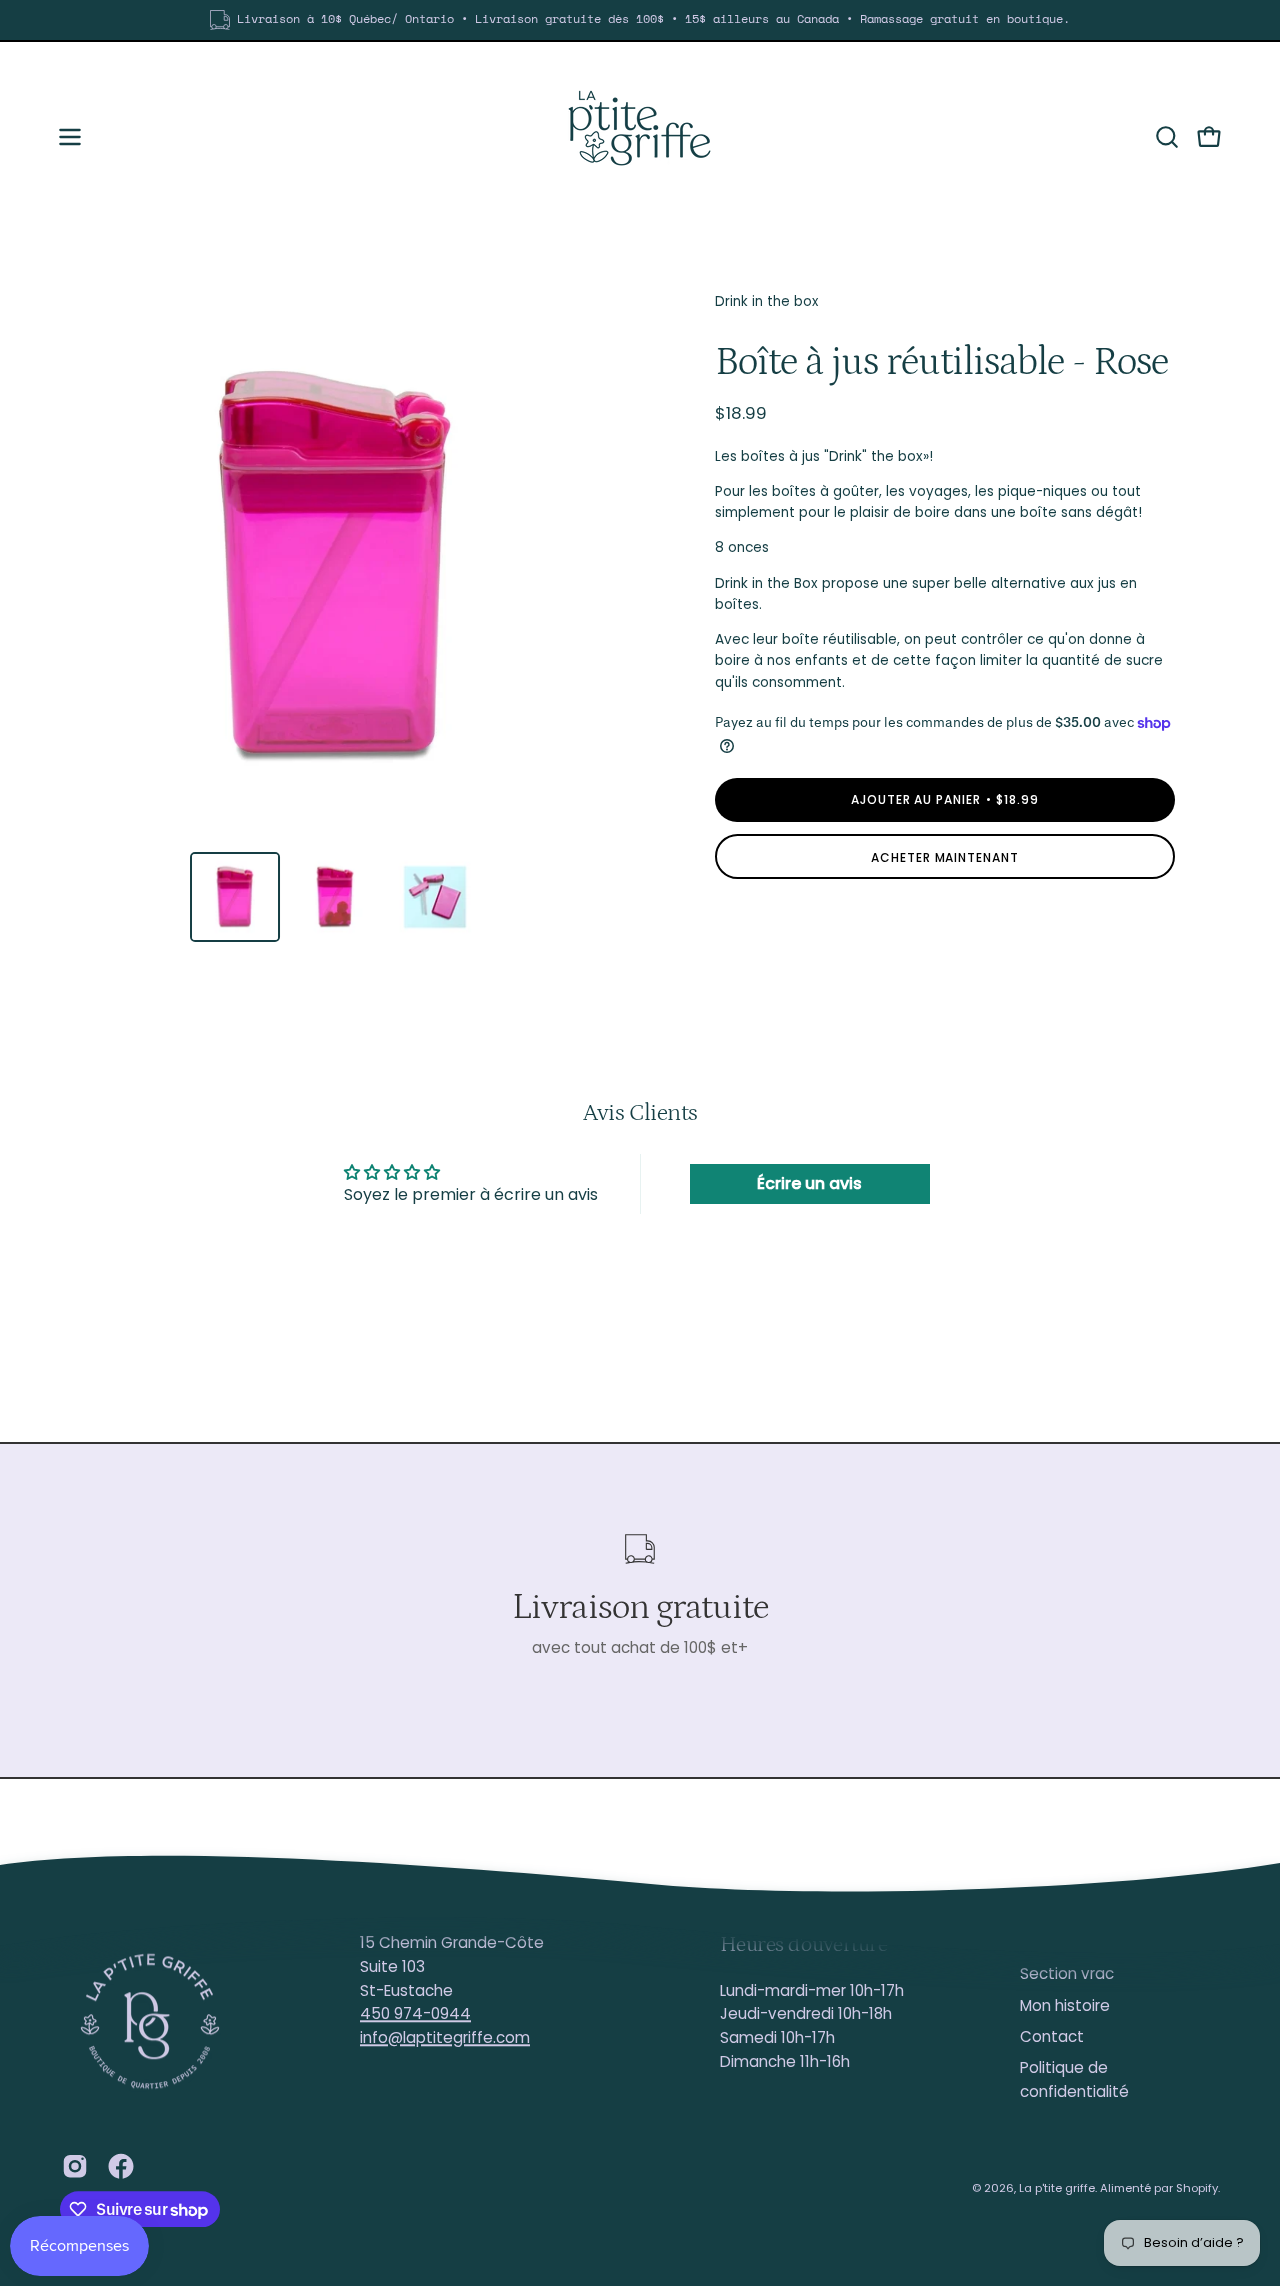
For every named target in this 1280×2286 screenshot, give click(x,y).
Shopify (1197, 2188)
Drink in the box (766, 301)
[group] (640, 20)
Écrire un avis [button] (809, 1183)
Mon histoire (1065, 2005)
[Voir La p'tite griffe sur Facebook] (121, 2166)
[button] (1167, 137)
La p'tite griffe (1057, 2188)
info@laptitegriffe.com (445, 2037)
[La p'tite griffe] (640, 137)
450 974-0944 (415, 2014)
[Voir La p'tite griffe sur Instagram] (75, 2166)
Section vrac (1067, 1974)
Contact (1052, 2036)
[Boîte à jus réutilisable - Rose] (235, 897)
